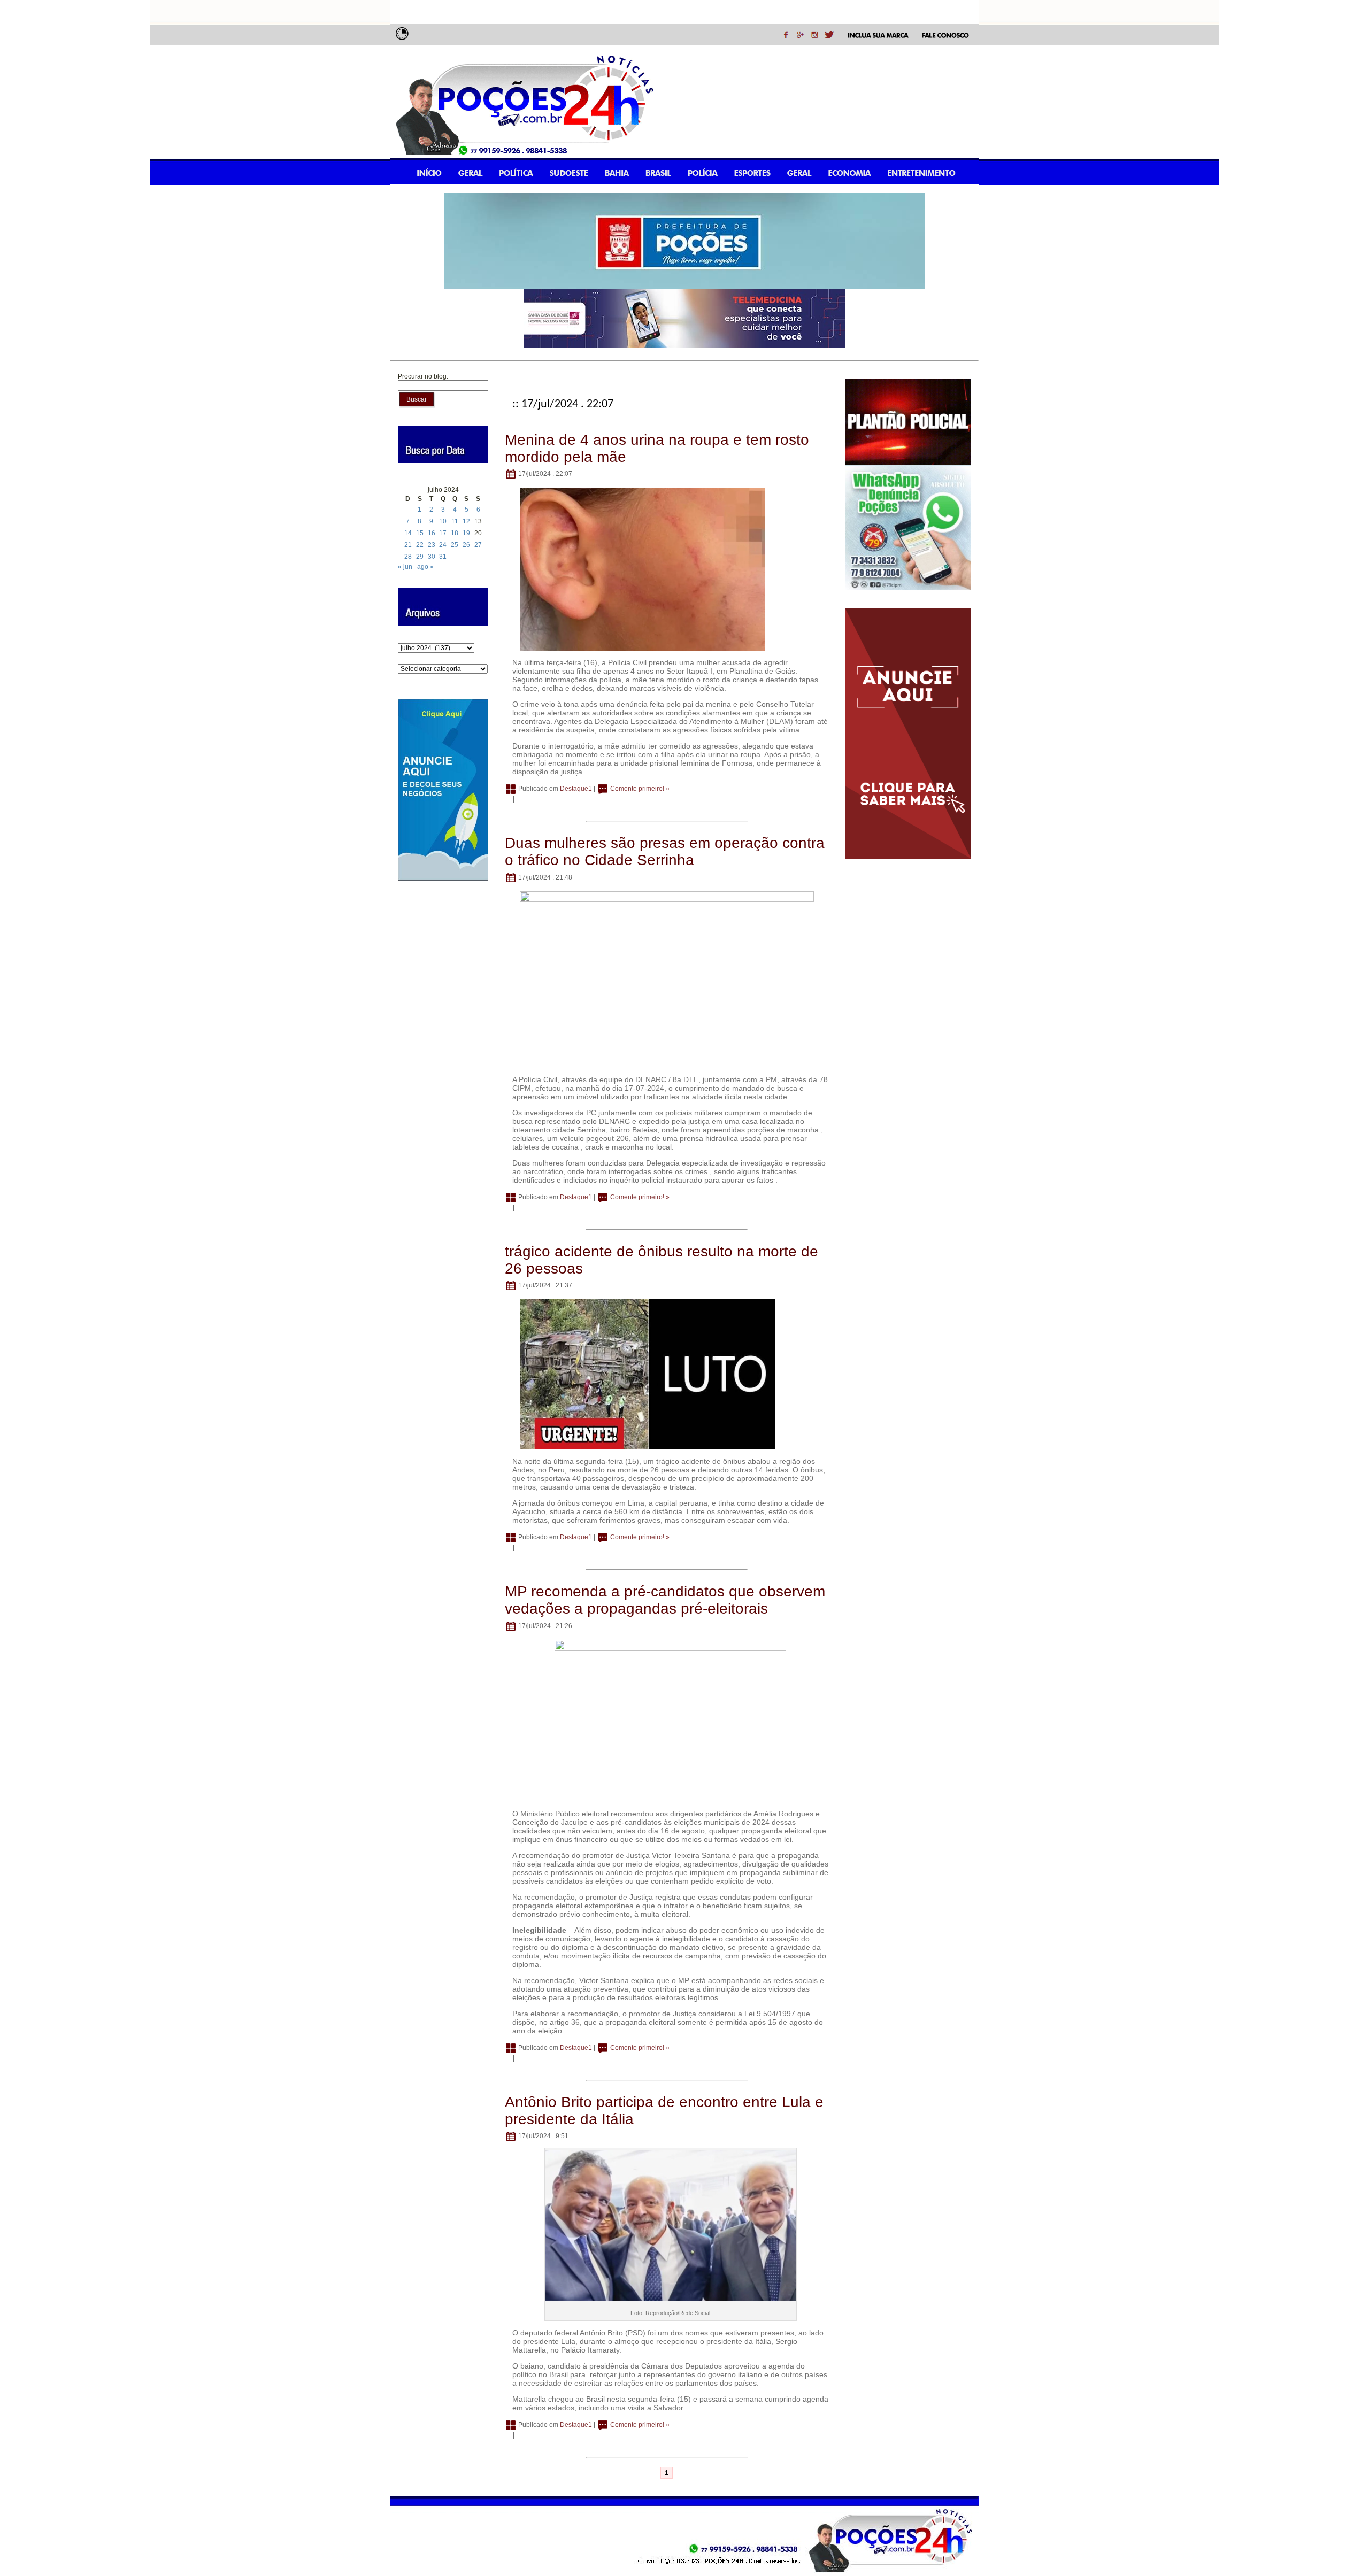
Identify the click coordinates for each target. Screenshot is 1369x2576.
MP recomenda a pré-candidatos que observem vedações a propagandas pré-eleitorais (665, 1600)
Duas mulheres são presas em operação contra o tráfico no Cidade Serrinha (665, 851)
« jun (405, 567)
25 (455, 545)
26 (466, 545)
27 (478, 545)
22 (420, 545)
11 (455, 521)
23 (432, 545)
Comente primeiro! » (640, 789)
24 (443, 545)
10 (443, 521)
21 (408, 545)
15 (420, 533)
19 (466, 533)
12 (466, 521)
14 (408, 533)
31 (443, 557)
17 (443, 533)
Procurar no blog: (423, 376)
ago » (425, 567)
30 (432, 557)
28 (408, 557)
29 (420, 557)
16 (432, 533)
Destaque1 (576, 789)
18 (455, 533)
